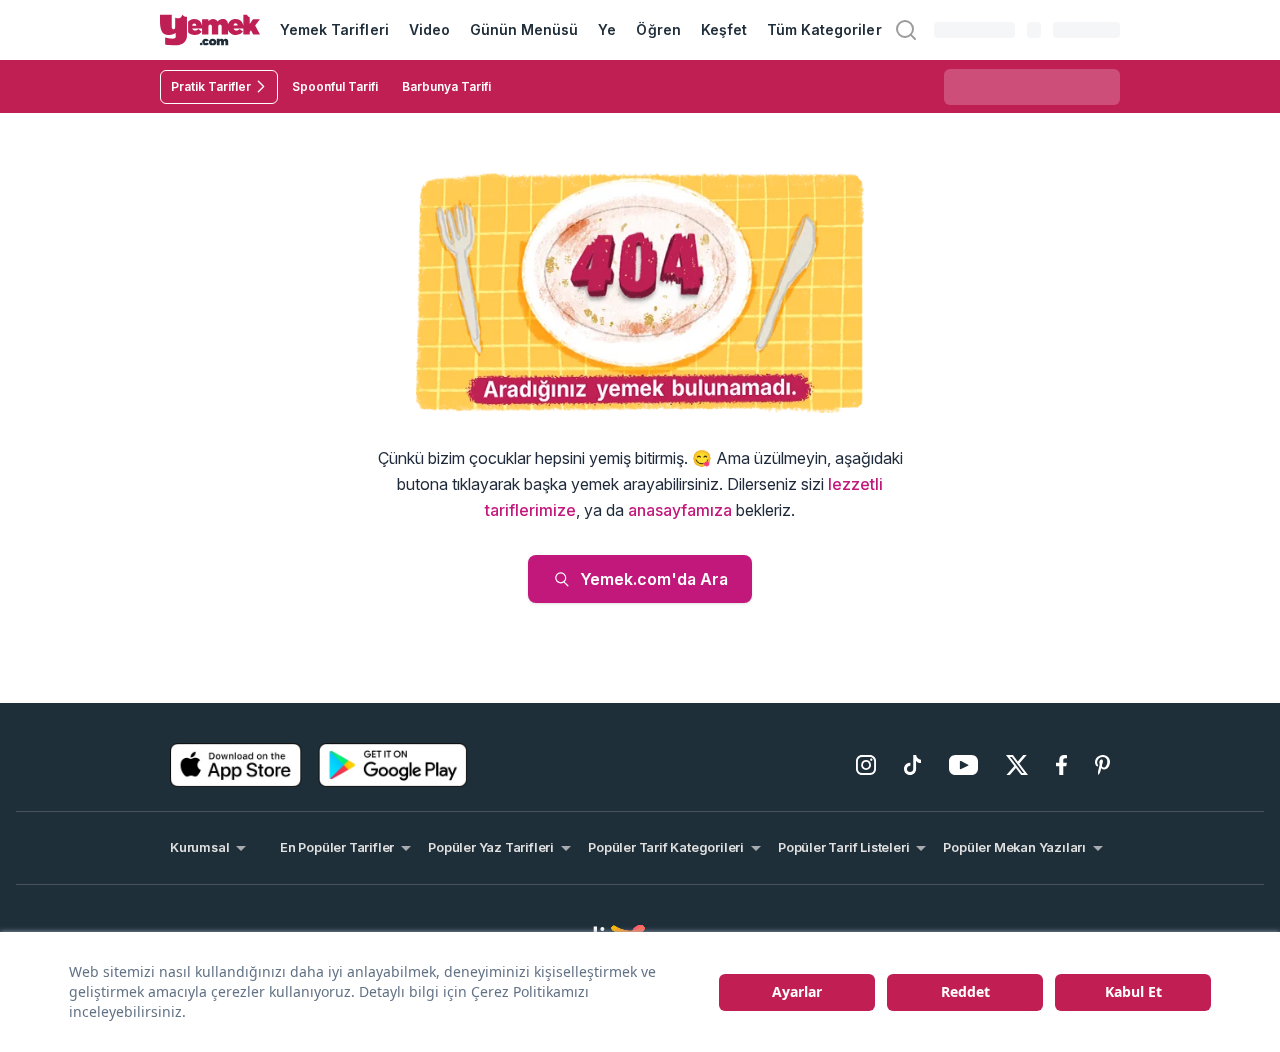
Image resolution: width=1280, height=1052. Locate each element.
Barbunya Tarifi (446, 86)
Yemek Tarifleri (334, 29)
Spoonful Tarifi (335, 86)
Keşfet (724, 29)
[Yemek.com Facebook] (1061, 765)
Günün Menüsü (524, 29)
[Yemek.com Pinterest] (1102, 765)
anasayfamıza (680, 510)
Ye (607, 29)
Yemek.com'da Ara (654, 579)
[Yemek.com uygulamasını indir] (236, 765)
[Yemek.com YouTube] (963, 765)
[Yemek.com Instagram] (866, 765)
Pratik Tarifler (211, 86)
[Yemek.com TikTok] (912, 765)
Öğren (658, 29)
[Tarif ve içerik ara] (906, 30)
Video (429, 29)
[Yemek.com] (210, 30)
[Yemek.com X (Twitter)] (1017, 765)
